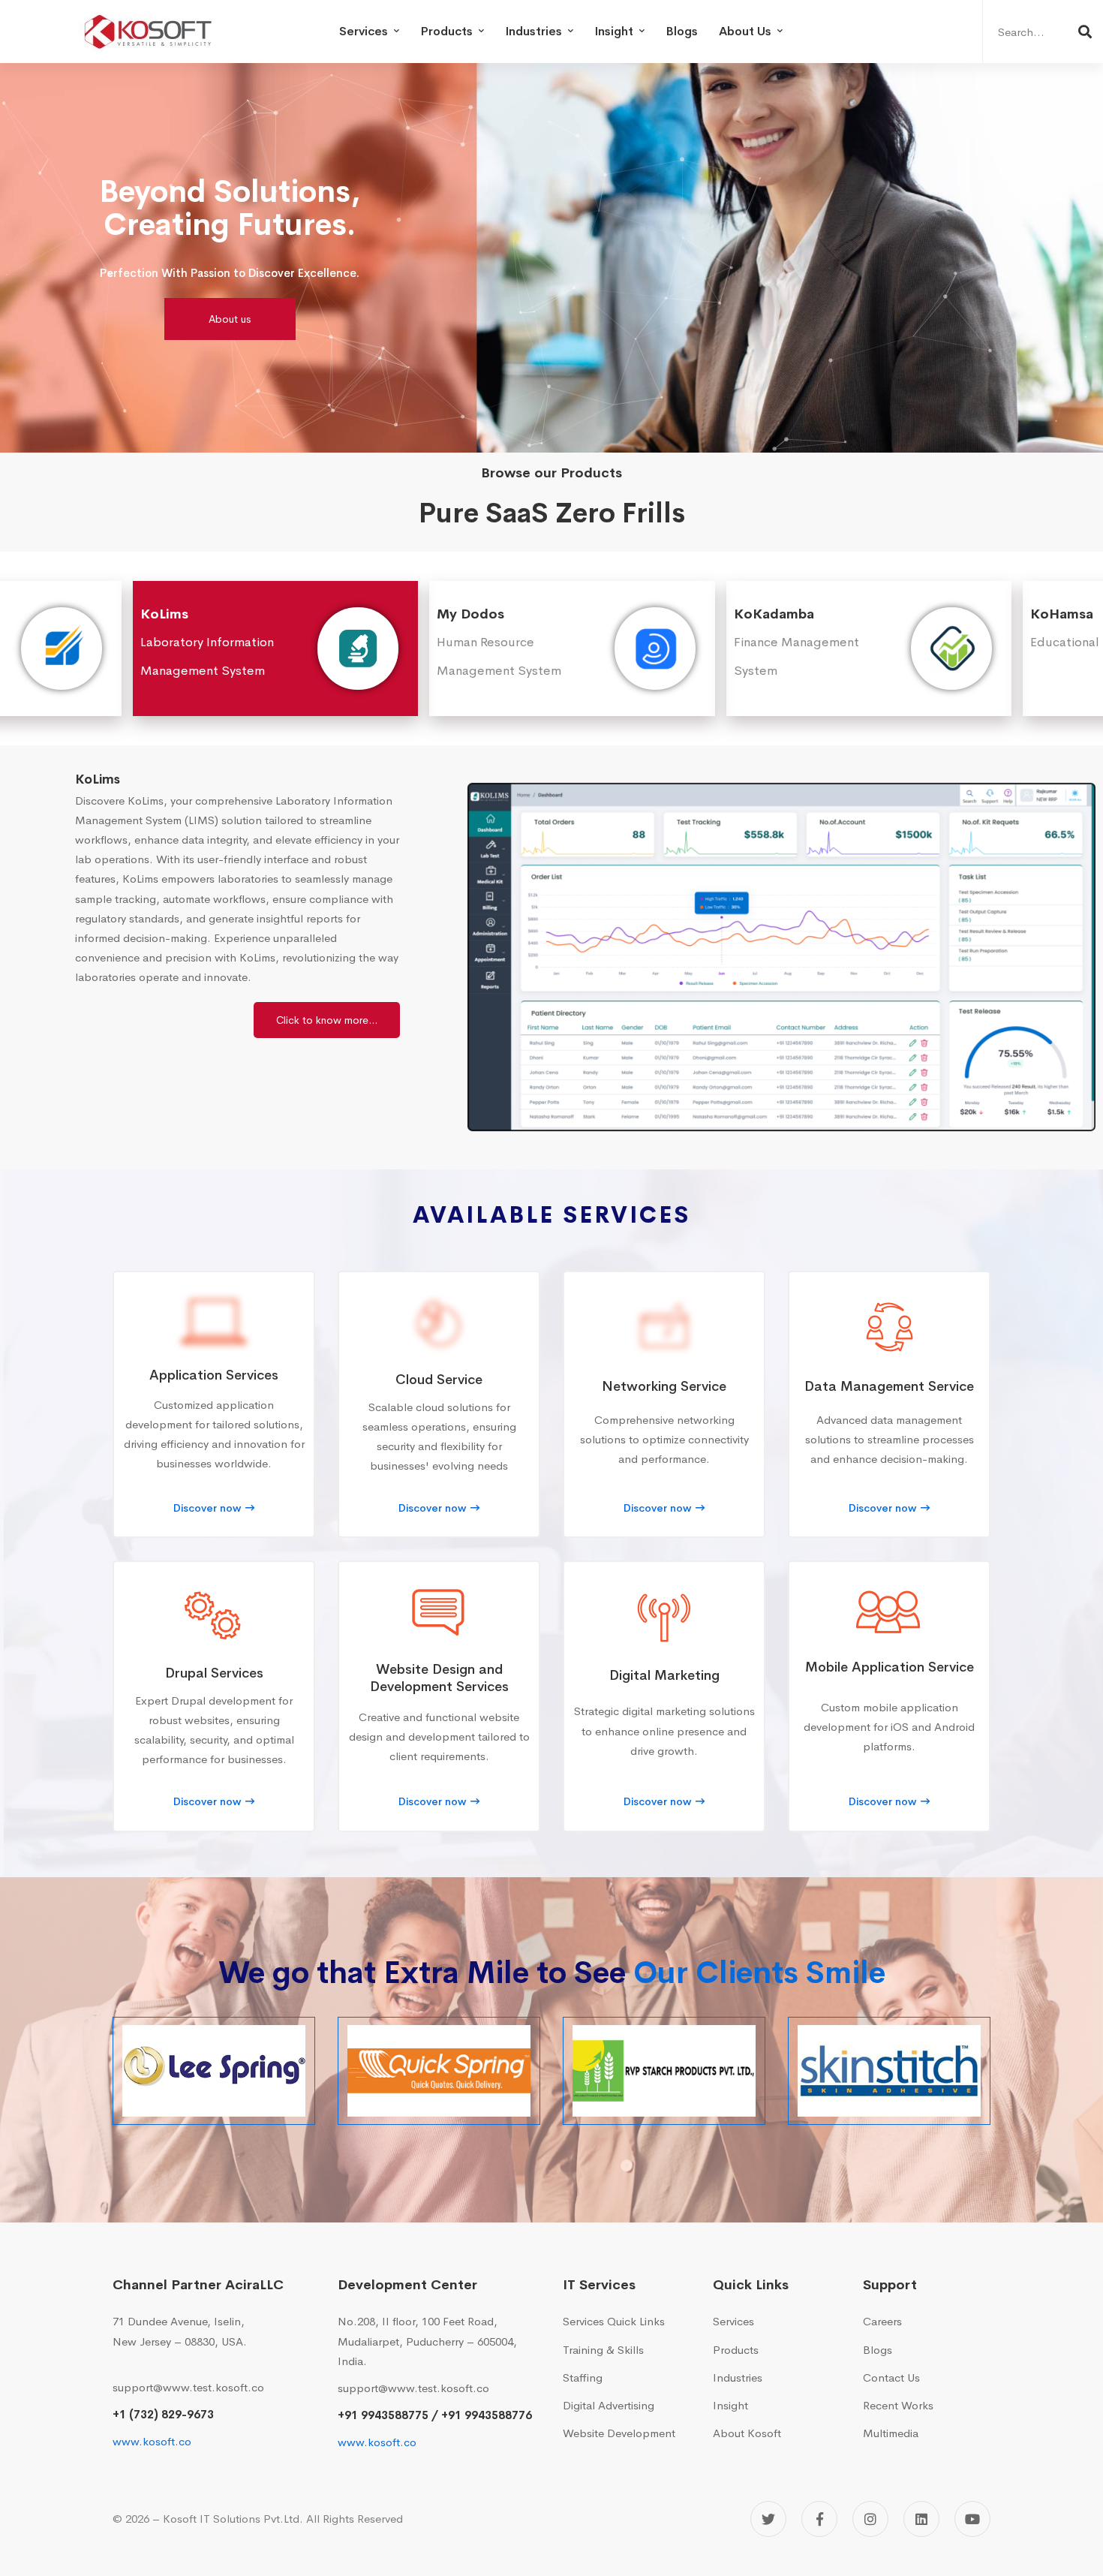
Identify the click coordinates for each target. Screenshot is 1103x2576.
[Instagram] (870, 2519)
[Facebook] (819, 2519)
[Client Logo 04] (214, 2071)
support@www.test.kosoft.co (188, 2387)
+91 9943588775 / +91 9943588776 (435, 2415)
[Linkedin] (921, 2519)
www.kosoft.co (152, 2441)
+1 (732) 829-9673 (163, 2414)
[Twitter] (768, 2519)
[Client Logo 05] (439, 2071)
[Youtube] (972, 2519)
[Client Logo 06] (664, 2071)
